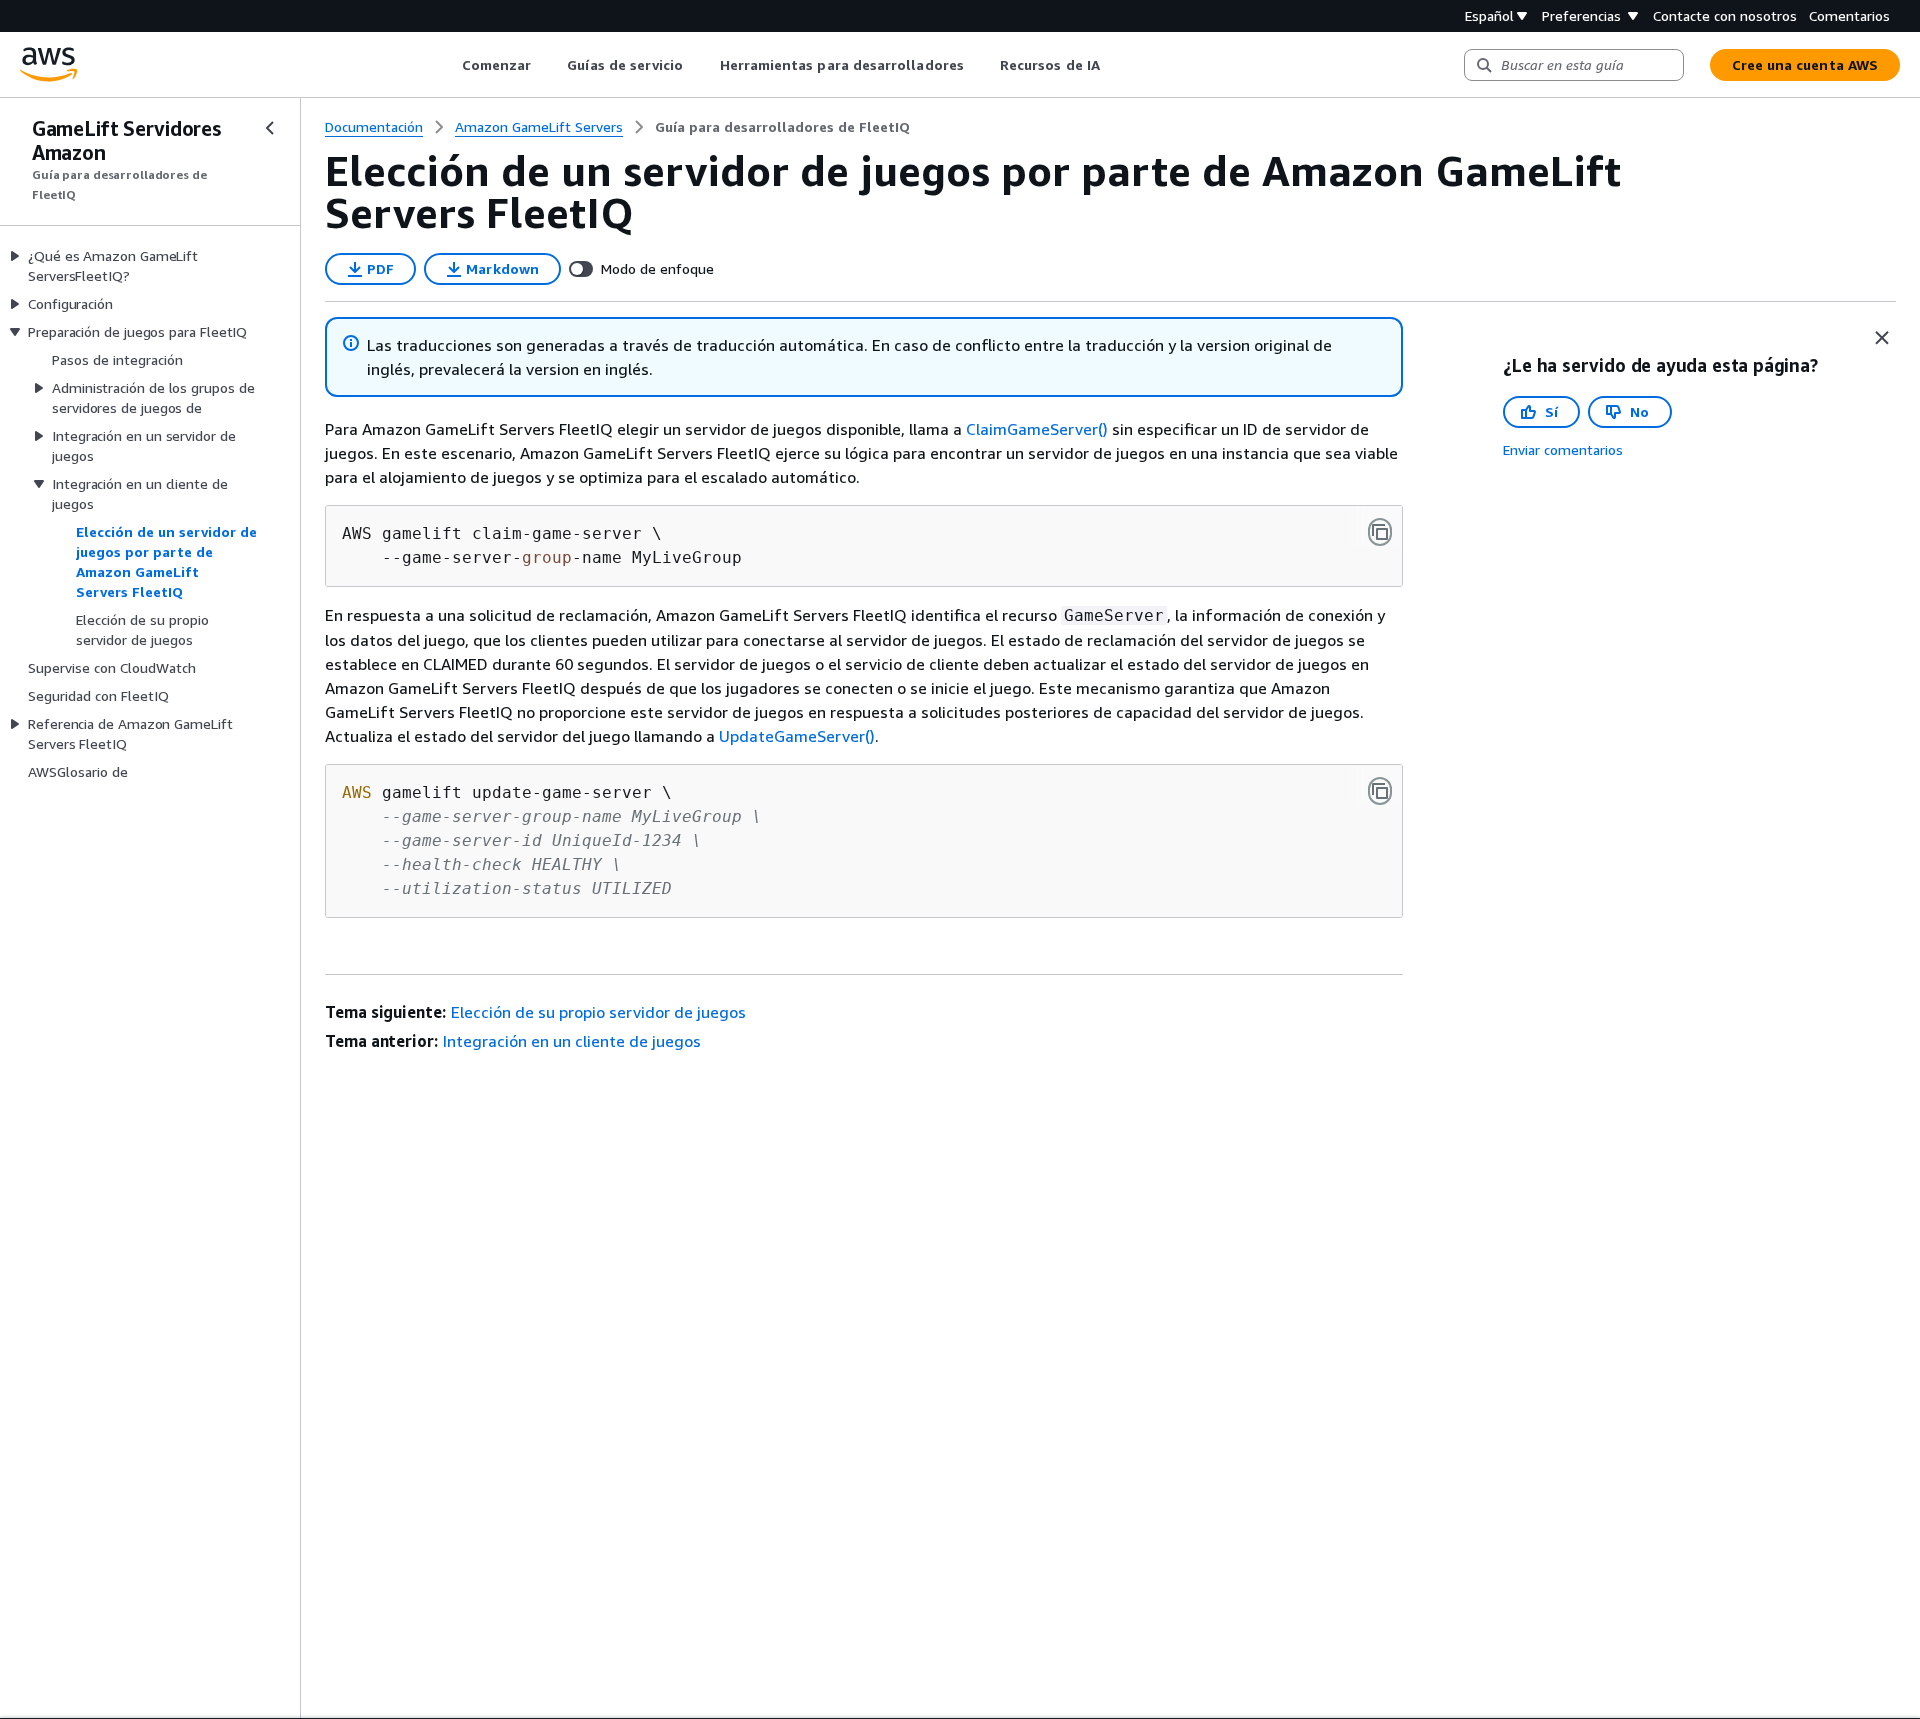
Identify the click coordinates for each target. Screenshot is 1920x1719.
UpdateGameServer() (797, 736)
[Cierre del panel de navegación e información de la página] (1882, 338)
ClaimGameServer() (1037, 429)
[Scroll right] (1114, 65)
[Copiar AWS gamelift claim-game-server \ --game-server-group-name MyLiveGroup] (1380, 532)
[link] (782, 127)
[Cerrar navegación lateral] (270, 128)
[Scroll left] (446, 65)
